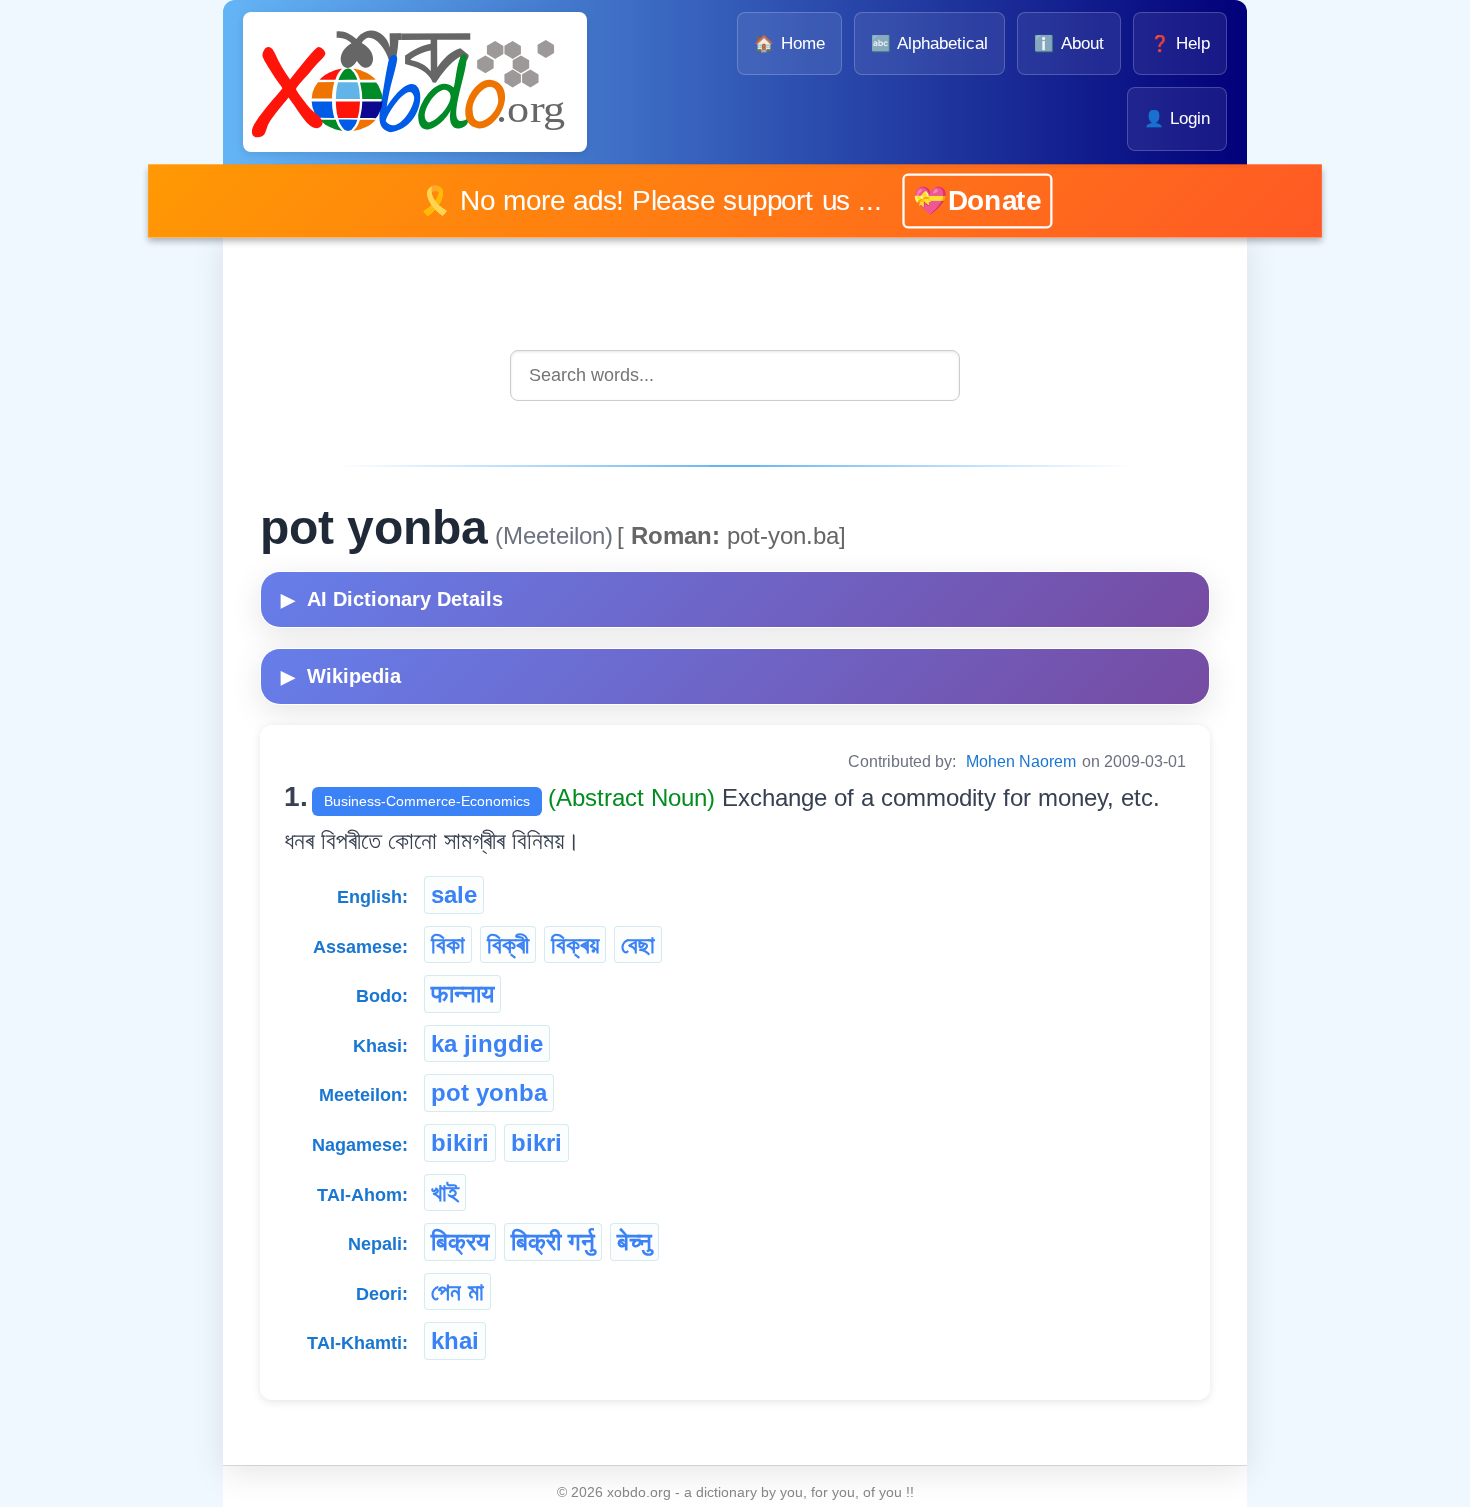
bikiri (460, 1142)
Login (1177, 118)
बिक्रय (460, 1241)
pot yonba (489, 1092)
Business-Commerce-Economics (427, 801)
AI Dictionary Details (392, 599)
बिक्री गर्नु (553, 1241)
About (1068, 43)
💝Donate (948, 200)
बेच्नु (634, 1241)
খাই (445, 1192)
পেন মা (457, 1291)
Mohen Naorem (1021, 761)
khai (455, 1340)
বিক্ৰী (508, 944)
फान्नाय (462, 993)
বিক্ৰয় (575, 944)
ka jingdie (487, 1043)
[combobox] (735, 375)
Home (789, 43)
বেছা (638, 944)
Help (1180, 43)
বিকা (448, 944)
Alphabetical (929, 43)
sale (454, 894)
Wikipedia (341, 676)
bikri (536, 1142)
